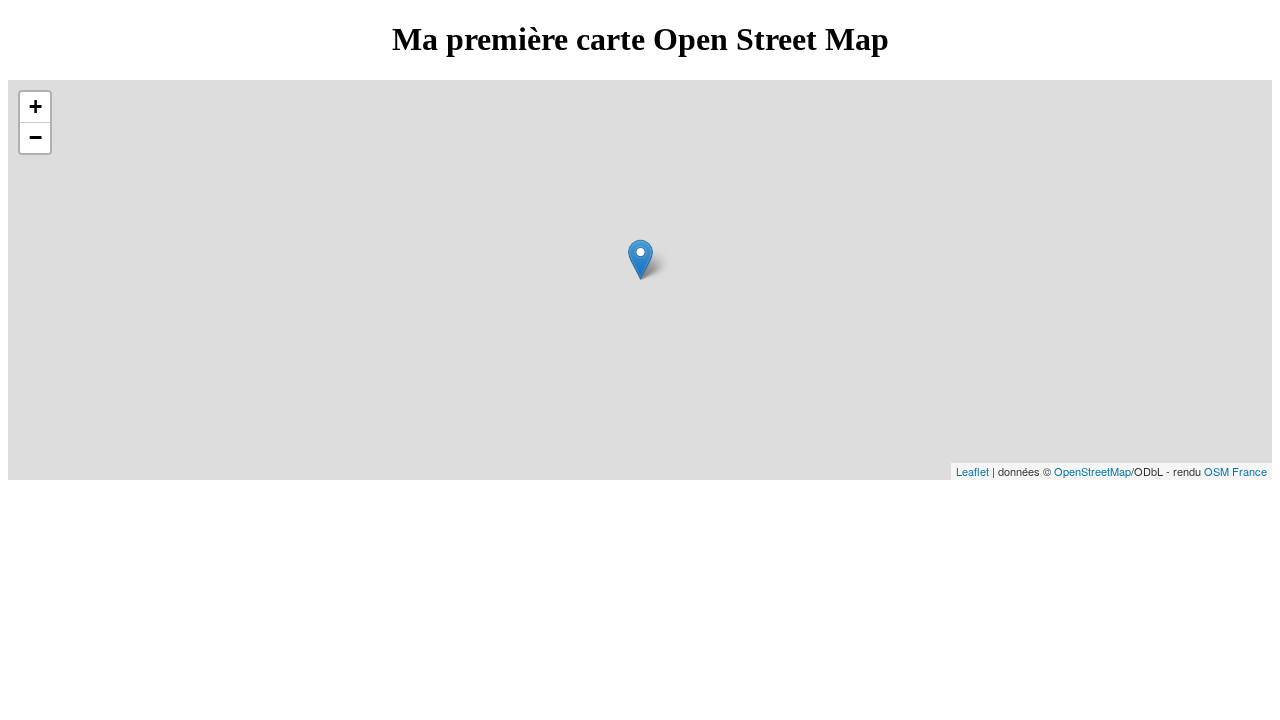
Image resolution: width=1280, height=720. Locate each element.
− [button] (35, 137)
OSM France (1235, 471)
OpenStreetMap (1092, 471)
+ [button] (35, 106)
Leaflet (972, 471)
